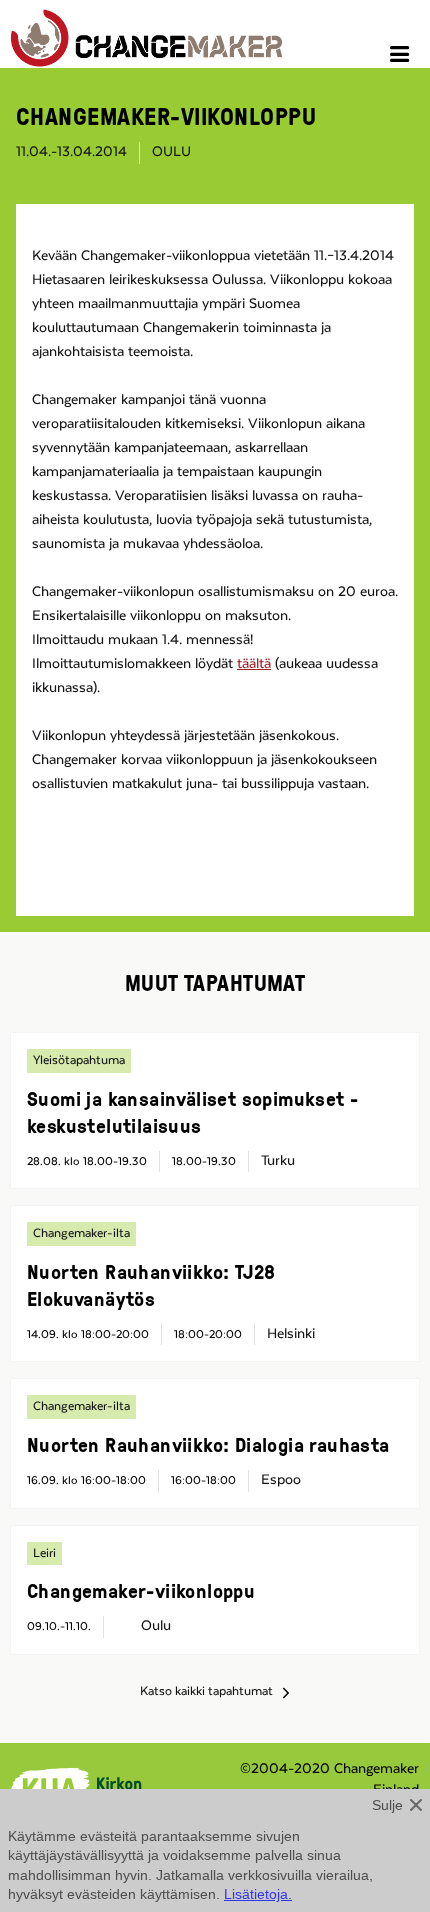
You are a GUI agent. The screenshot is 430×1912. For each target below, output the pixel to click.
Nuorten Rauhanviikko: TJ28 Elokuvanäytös (151, 1284)
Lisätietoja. (258, 1894)
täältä (254, 664)
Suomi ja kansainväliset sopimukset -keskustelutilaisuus (192, 1111)
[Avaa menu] (402, 57)
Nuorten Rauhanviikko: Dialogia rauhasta (208, 1444)
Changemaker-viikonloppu (141, 1590)
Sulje (387, 1805)
